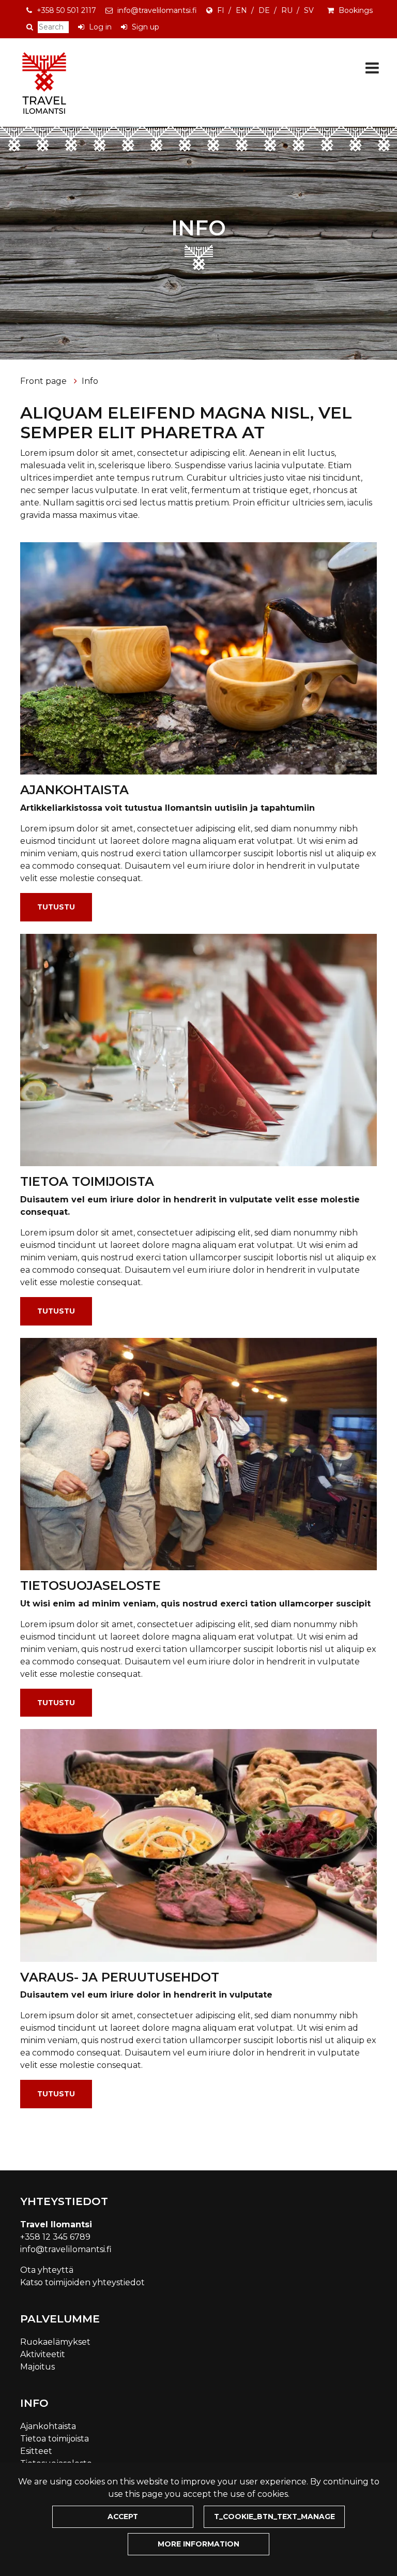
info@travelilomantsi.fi (157, 10)
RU (287, 10)
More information (198, 2544)
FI (221, 10)
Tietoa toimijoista (55, 2439)
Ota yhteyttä (47, 2270)
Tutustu (56, 907)
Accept (123, 2517)
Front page (44, 381)
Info (90, 381)
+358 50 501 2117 (66, 10)
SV (309, 10)
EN (241, 10)
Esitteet (36, 2451)
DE (264, 10)
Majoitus (37, 2367)
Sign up (146, 27)
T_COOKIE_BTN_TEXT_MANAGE (274, 2517)
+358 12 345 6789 (55, 2237)
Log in (100, 27)
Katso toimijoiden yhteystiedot (82, 2282)
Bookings (356, 10)
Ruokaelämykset (55, 2342)
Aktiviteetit (43, 2354)
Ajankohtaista (48, 2426)
